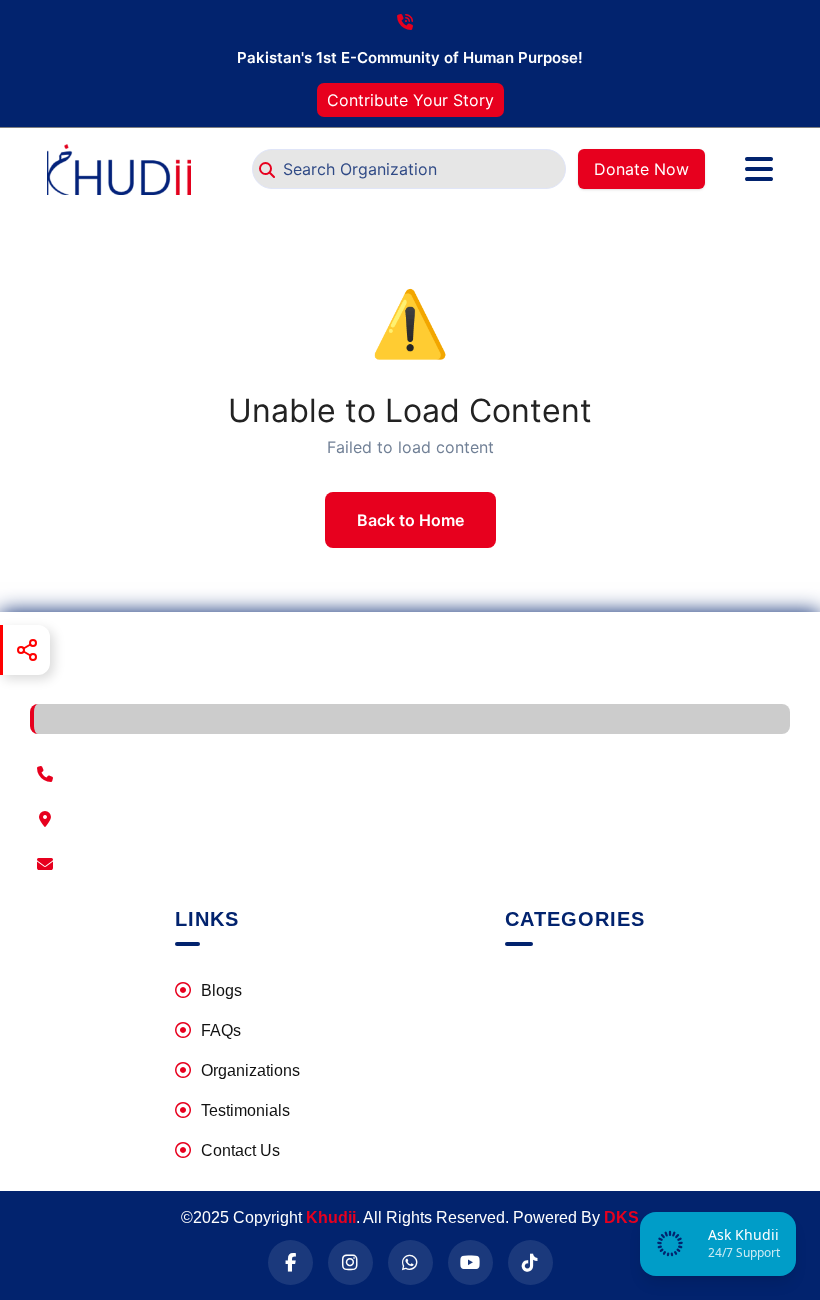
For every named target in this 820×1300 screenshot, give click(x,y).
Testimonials (245, 1110)
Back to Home (410, 520)
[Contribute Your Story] (725, 169)
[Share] (25, 650)
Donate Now (641, 169)
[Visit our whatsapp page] (410, 1262)
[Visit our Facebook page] (290, 1262)
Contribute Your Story (410, 100)
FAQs (221, 1030)
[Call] (410, 774)
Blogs (221, 990)
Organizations (250, 1070)
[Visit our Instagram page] (350, 1262)
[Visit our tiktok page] (530, 1262)
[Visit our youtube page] (470, 1262)
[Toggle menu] (759, 169)
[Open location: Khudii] (410, 819)
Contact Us (240, 1150)
